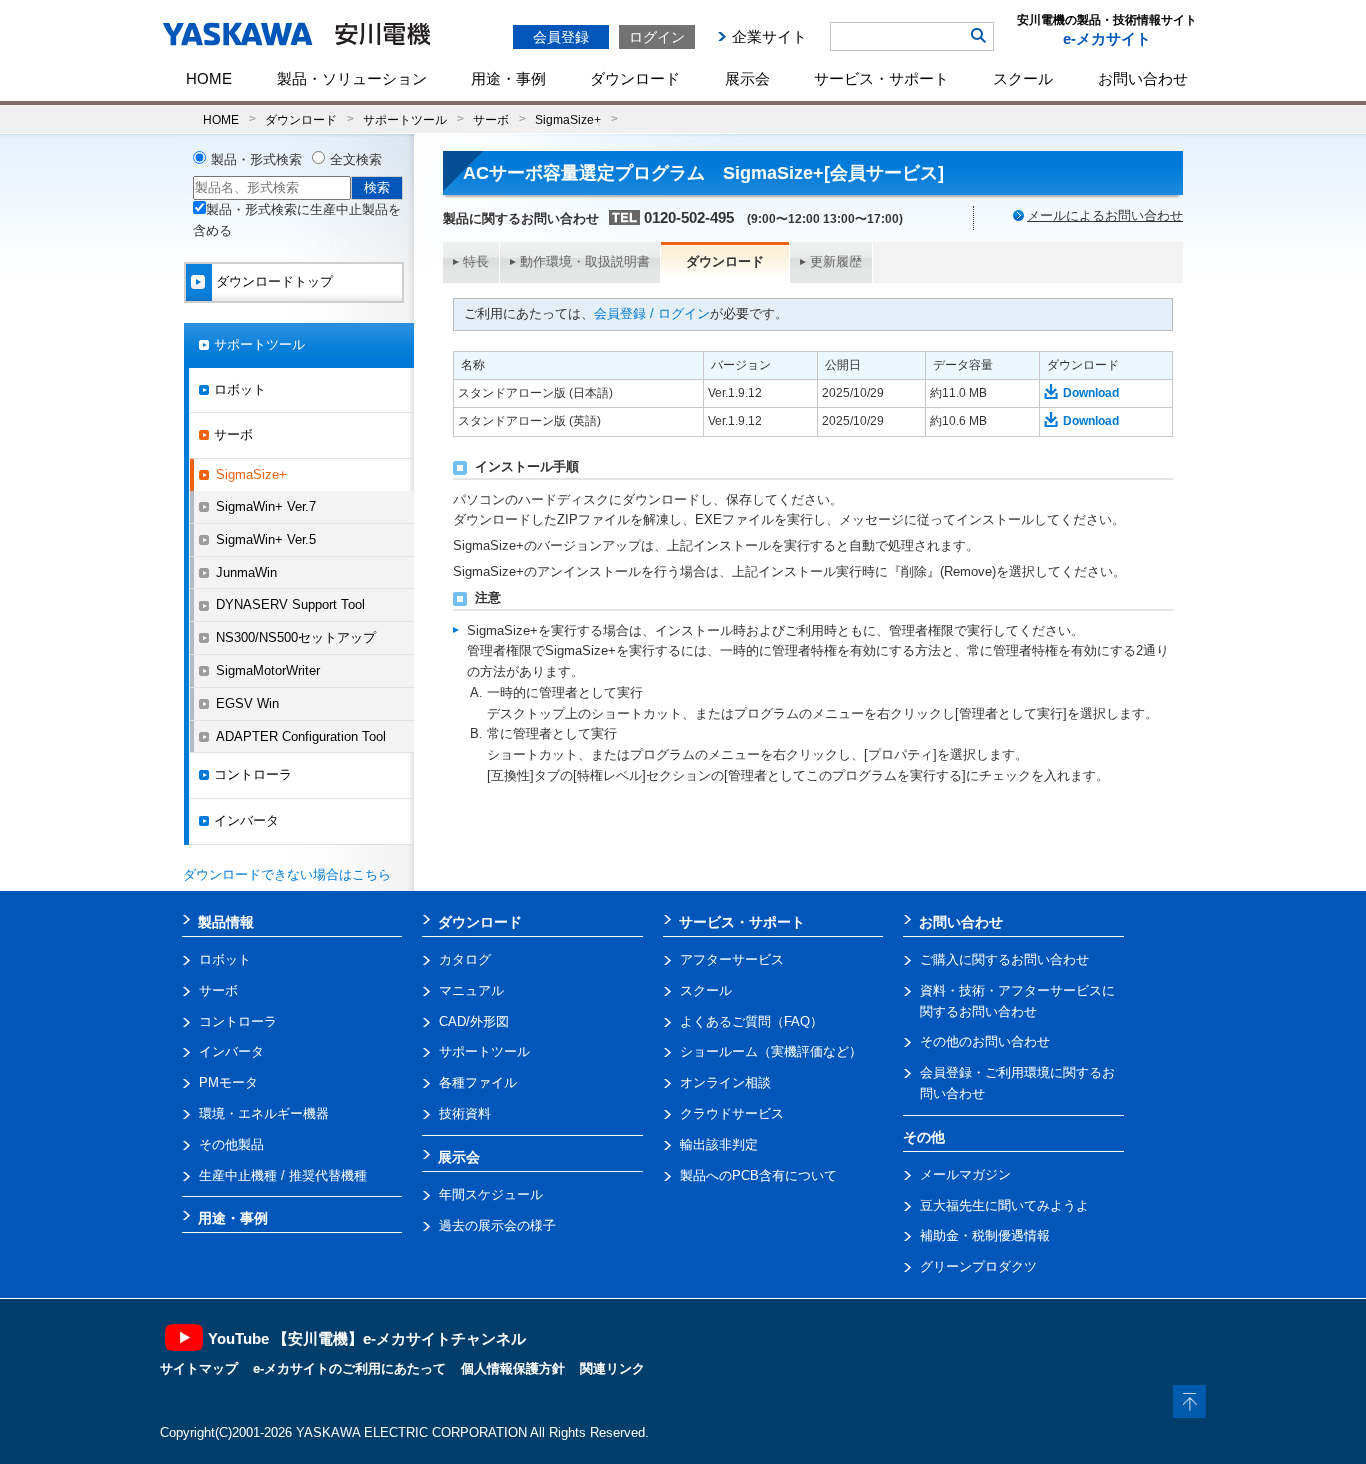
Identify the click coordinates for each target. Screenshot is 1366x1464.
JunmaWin (246, 572)
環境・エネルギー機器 (264, 1113)
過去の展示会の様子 (497, 1225)
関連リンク (612, 1368)
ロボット (240, 389)
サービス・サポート (881, 78)
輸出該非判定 (719, 1144)
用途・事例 (508, 78)
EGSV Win (247, 703)
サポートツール (405, 119)
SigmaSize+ (568, 119)
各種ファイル (478, 1082)
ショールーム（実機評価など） (771, 1051)
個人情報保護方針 (513, 1368)
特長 (476, 261)
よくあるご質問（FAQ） (751, 1021)
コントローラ (253, 774)
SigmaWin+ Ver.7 (266, 506)
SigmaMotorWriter (268, 670)
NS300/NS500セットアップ (296, 637)
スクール (1023, 78)
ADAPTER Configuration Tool (301, 736)
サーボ (491, 119)
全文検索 (356, 159)
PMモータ (228, 1082)
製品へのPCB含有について (758, 1175)
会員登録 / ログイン (652, 313)
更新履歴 (836, 261)
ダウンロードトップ (274, 281)
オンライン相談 (725, 1082)
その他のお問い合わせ (985, 1041)
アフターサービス (732, 959)
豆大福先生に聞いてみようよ (1004, 1205)
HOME (209, 78)
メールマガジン (965, 1174)
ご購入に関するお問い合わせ (1004, 959)
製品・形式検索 (256, 159)
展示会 (747, 78)
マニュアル (471, 990)
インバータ (246, 820)
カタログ (465, 959)
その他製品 (231, 1144)
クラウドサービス (732, 1113)
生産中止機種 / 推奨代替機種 (283, 1175)
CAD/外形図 (474, 1021)
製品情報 (226, 922)
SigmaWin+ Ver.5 (266, 539)
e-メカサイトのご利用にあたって (349, 1368)
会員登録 (561, 37)
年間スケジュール (491, 1194)
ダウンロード (635, 78)
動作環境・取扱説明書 (585, 261)
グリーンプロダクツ (978, 1266)
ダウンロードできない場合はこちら (287, 874)
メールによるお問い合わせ (1105, 215)
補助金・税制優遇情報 (985, 1235)
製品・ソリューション (352, 78)
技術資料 (465, 1113)
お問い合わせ (1143, 78)
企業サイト (769, 36)
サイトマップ (199, 1368)
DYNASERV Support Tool (290, 604)
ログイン (657, 37)
